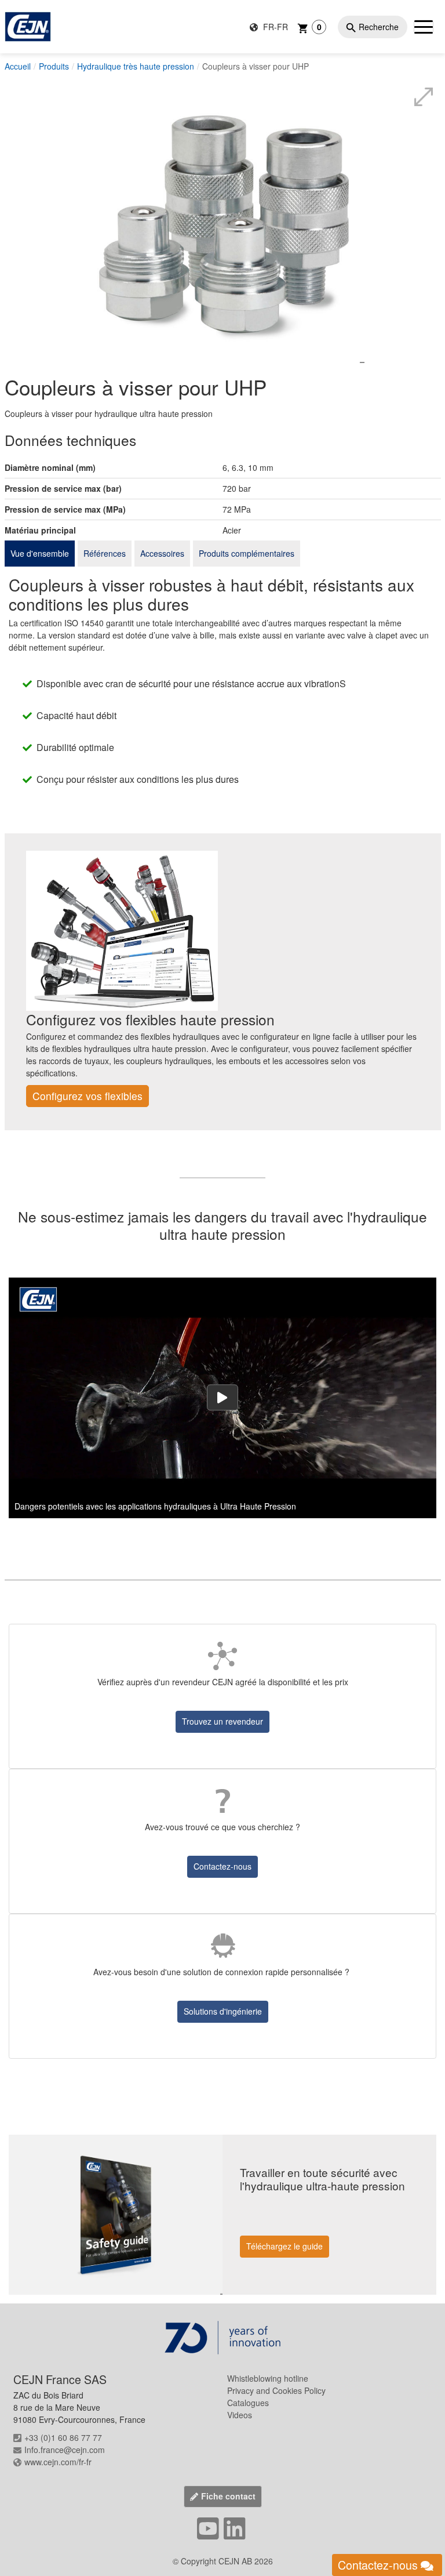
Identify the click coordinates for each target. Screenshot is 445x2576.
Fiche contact (228, 2496)
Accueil (18, 66)
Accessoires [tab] (162, 553)
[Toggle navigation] (424, 27)
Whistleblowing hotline (268, 2378)
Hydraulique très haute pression (136, 66)
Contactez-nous (222, 1866)
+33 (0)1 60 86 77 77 (63, 2437)
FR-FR (274, 27)
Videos (240, 2415)
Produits (54, 66)
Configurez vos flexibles (87, 1096)
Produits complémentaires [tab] (247, 553)
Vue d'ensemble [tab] (40, 553)
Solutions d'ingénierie (223, 2011)
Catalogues (248, 2403)
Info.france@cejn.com (65, 2450)
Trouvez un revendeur (222, 1721)
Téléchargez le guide (284, 2246)
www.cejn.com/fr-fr (58, 2462)
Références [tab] (105, 553)
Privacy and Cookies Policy (276, 2390)
